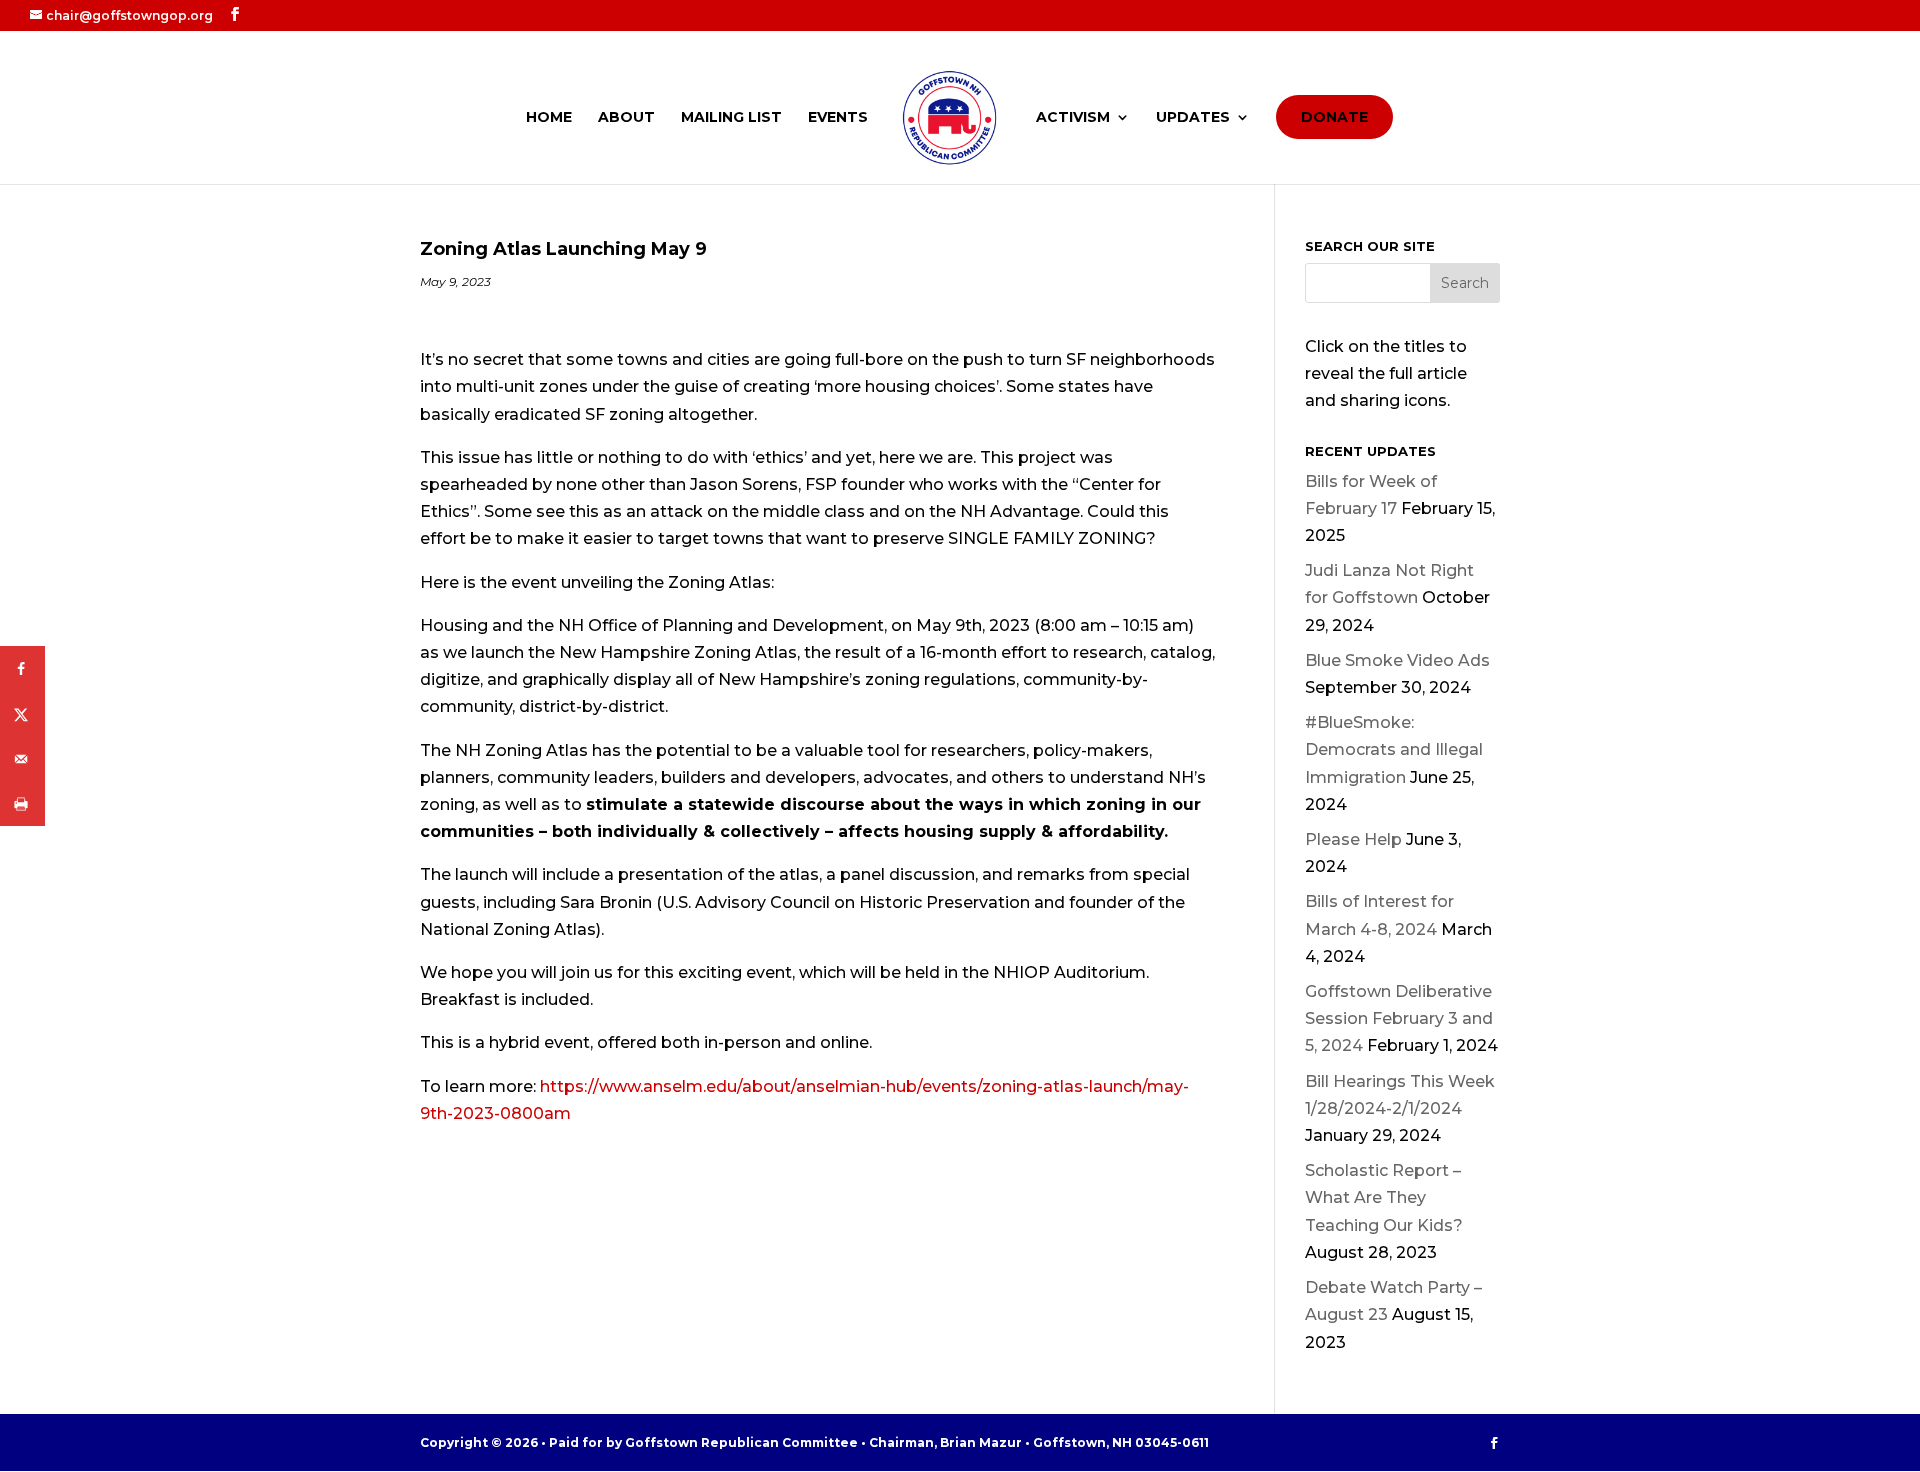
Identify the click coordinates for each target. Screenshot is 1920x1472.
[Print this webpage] (22, 803)
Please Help (1353, 839)
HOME (549, 118)
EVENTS (838, 118)
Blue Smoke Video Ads (1397, 660)
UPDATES (1193, 118)
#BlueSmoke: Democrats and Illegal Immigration (1394, 749)
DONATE (1334, 117)
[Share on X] (22, 713)
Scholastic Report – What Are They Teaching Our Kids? (1384, 1197)
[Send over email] (22, 758)
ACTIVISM (1073, 118)
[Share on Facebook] (22, 668)
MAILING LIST (731, 118)
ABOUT (626, 118)
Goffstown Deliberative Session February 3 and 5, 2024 (1399, 1018)
